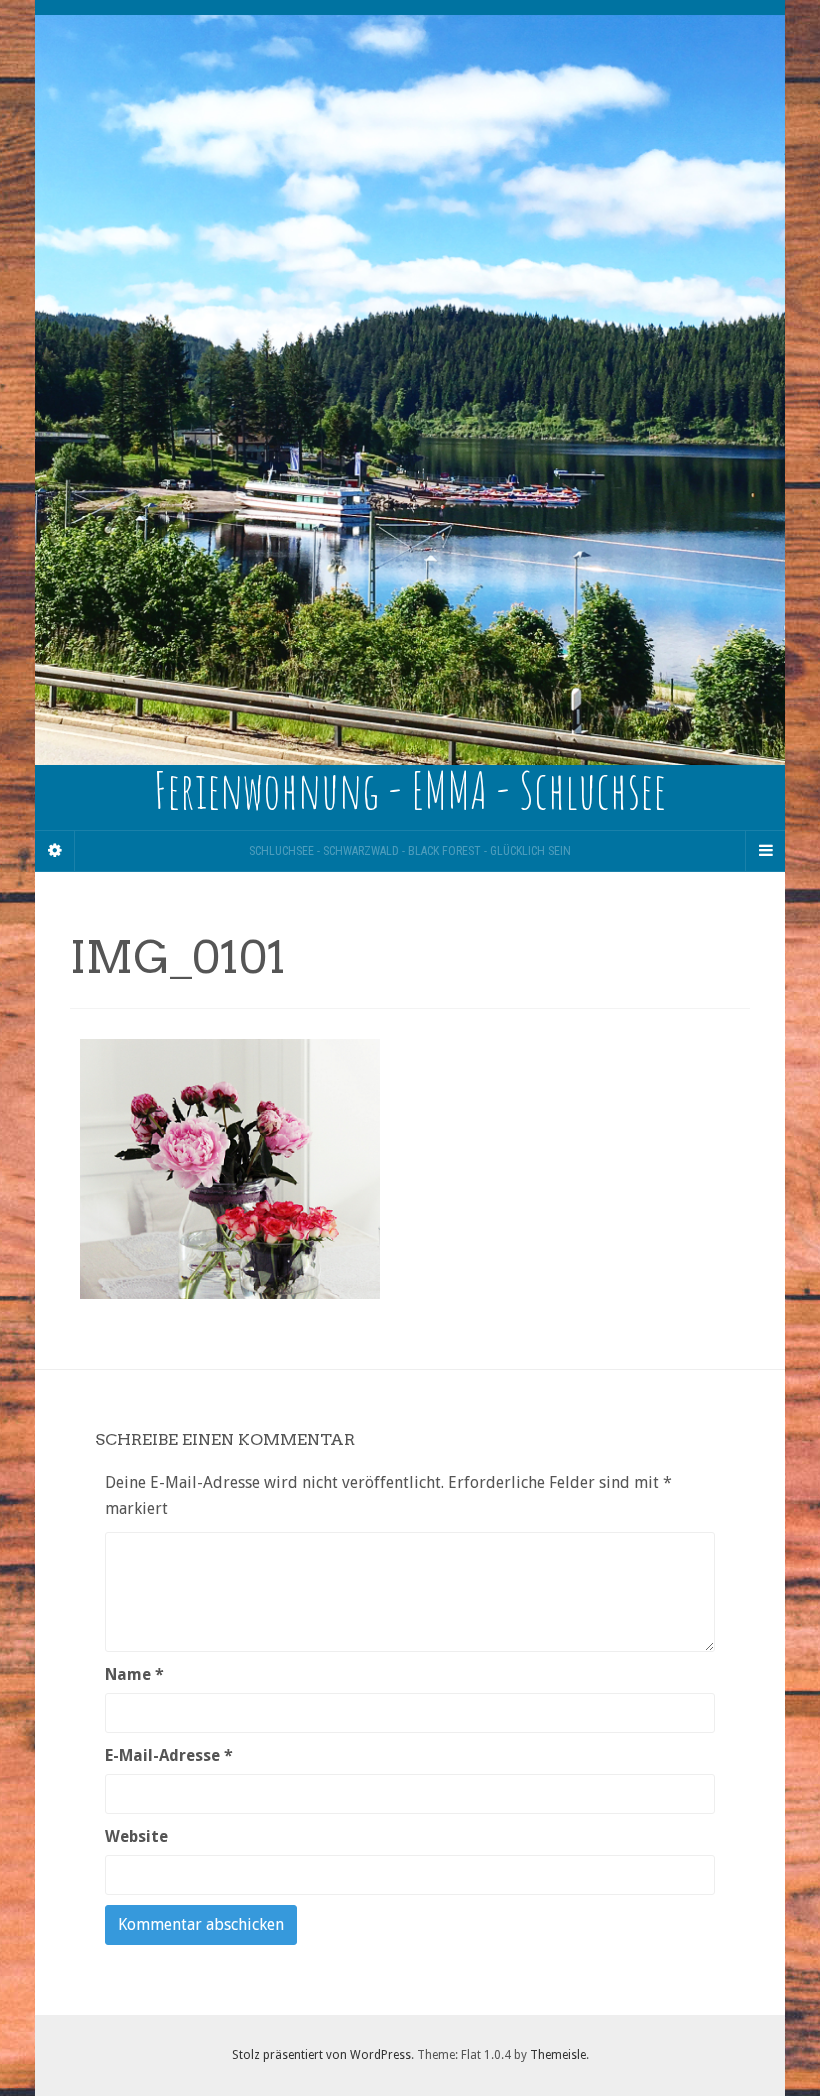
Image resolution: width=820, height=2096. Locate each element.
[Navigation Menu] (765, 851)
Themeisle (558, 2055)
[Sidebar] (55, 851)
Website (136, 1836)
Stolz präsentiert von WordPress (321, 2055)
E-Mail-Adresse (169, 1755)
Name (134, 1674)
